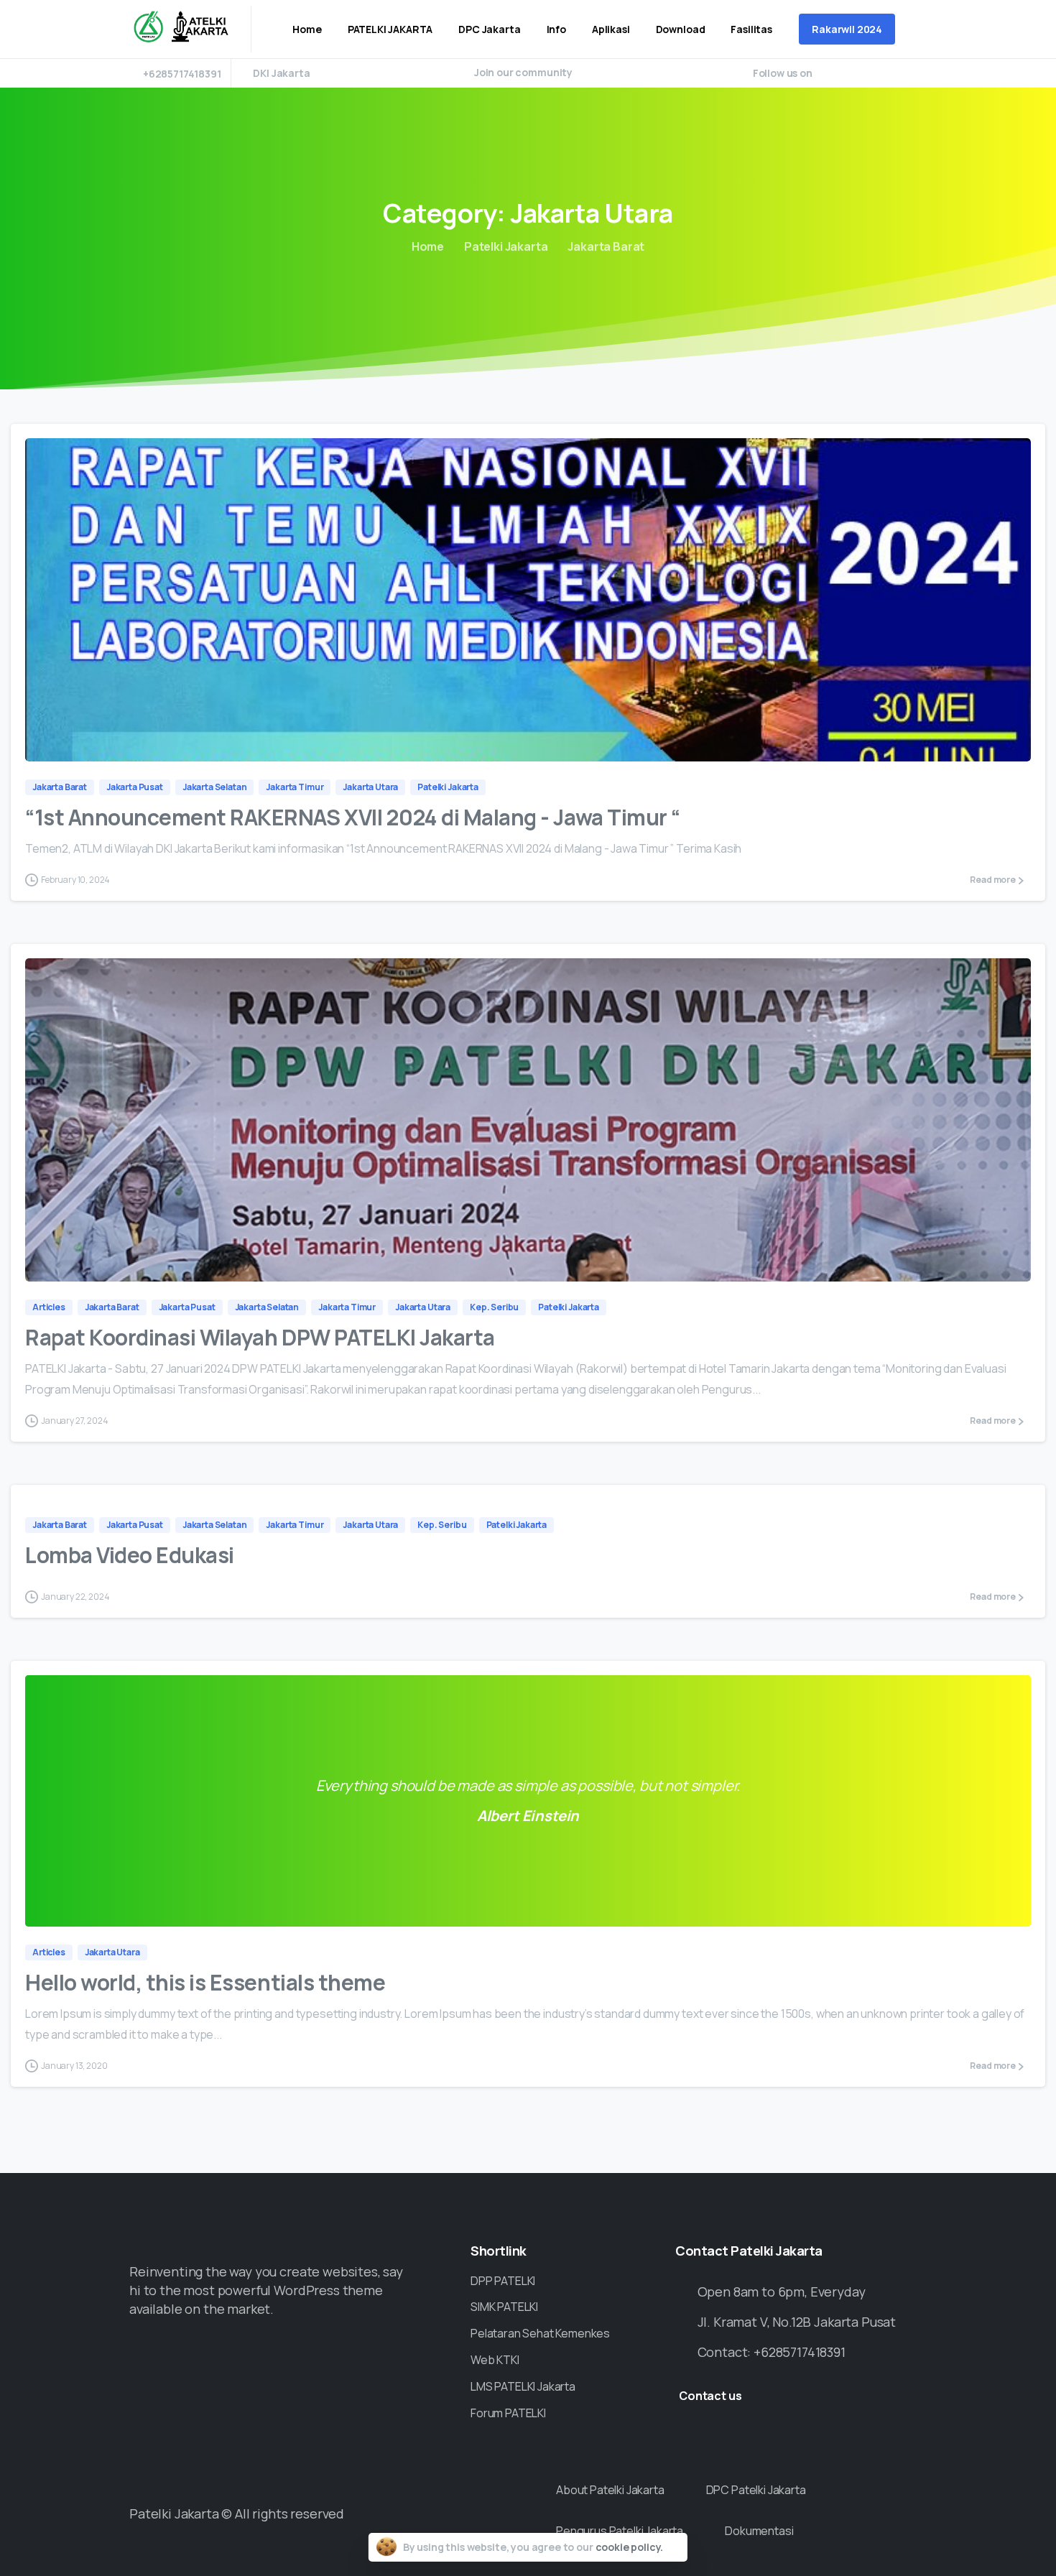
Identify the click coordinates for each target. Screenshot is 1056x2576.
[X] (848, 73)
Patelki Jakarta (506, 246)
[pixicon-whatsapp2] (352, 2355)
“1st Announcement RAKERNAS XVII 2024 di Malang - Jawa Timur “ (353, 817)
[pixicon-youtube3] (435, 2355)
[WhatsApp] (912, 73)
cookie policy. (630, 2547)
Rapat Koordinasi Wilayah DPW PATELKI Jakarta (260, 1337)
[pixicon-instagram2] (407, 2355)
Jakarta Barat (606, 246)
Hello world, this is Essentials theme (205, 1982)
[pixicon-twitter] (379, 2355)
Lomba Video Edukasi (130, 1555)
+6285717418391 (182, 74)
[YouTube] (869, 73)
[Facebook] (827, 73)
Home (428, 246)
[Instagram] (891, 73)
